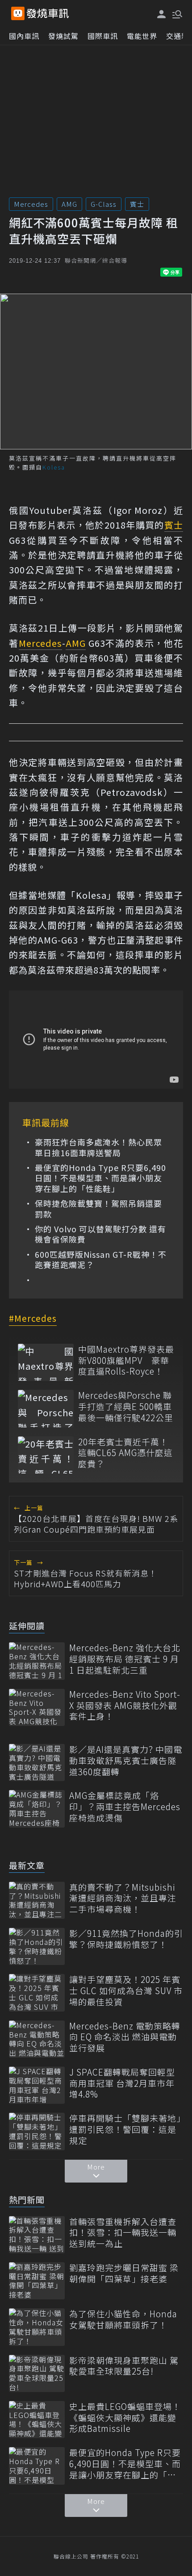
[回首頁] (48, 13)
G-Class (104, 204)
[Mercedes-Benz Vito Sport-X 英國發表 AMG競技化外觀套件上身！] (37, 1707)
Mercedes (31, 204)
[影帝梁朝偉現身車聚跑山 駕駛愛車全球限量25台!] (37, 2373)
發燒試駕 (63, 36)
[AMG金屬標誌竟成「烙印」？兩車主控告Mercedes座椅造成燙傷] (37, 1809)
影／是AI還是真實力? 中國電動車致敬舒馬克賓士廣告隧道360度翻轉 (126, 1760)
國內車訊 (24, 36)
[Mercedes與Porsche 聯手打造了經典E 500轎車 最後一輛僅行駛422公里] (46, 1408)
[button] (176, 13)
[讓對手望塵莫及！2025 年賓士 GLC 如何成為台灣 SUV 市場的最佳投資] (37, 1993)
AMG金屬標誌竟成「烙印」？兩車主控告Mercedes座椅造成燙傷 (125, 1807)
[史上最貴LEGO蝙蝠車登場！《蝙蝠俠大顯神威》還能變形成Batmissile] (37, 2420)
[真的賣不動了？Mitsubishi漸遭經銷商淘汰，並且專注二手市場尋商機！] (37, 1900)
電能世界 (142, 36)
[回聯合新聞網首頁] (18, 13)
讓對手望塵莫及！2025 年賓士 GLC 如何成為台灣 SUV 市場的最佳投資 (126, 1991)
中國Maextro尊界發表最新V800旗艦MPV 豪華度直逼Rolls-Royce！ (126, 1360)
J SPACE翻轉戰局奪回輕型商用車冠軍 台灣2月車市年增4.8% (122, 2083)
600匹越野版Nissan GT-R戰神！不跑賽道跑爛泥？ (101, 1260)
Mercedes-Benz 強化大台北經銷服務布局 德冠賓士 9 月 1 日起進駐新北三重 (125, 1659)
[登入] (162, 14)
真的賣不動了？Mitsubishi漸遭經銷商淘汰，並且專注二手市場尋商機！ (123, 1898)
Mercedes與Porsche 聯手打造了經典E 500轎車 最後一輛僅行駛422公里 (126, 1406)
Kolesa (91, 895)
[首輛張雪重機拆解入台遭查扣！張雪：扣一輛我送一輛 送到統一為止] (37, 2235)
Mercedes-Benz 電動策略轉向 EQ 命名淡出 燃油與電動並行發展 (125, 2037)
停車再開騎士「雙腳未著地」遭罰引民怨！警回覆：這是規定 (125, 2129)
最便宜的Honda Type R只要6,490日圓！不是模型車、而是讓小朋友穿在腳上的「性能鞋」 (100, 1178)
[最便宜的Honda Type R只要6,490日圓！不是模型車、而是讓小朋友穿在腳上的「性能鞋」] (37, 2466)
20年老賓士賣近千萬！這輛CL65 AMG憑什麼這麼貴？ (125, 1453)
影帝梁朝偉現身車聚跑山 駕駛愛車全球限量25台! (124, 2366)
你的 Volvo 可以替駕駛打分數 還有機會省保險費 (100, 1234)
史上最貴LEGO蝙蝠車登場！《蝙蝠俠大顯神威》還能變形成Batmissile (125, 2418)
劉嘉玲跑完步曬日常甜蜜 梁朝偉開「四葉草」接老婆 (124, 2273)
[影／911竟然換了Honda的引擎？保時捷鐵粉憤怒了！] (37, 1946)
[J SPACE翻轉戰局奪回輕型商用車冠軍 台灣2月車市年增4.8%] (37, 2085)
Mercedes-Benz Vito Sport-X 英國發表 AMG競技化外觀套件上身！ (125, 1705)
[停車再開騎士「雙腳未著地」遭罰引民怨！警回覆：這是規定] (37, 2131)
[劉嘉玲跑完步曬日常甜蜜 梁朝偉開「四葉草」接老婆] (37, 2281)
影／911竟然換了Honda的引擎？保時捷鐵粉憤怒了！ (126, 1939)
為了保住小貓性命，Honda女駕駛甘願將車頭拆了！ (123, 2319)
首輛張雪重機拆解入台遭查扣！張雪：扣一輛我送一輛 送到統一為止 (123, 2233)
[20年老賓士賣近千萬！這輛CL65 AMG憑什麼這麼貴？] (46, 1455)
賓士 (137, 204)
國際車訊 (103, 36)
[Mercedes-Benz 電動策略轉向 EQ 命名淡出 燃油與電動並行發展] (37, 2039)
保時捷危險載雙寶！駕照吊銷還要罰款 (98, 1209)
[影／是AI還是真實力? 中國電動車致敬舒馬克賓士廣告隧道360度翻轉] (37, 1762)
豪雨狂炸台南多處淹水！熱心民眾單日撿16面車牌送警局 (98, 1147)
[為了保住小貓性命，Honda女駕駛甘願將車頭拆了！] (37, 2327)
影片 (106, 628)
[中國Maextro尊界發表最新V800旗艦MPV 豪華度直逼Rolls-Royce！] (46, 1362)
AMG (69, 204)
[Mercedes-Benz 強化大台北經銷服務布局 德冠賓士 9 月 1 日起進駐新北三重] (37, 1661)
